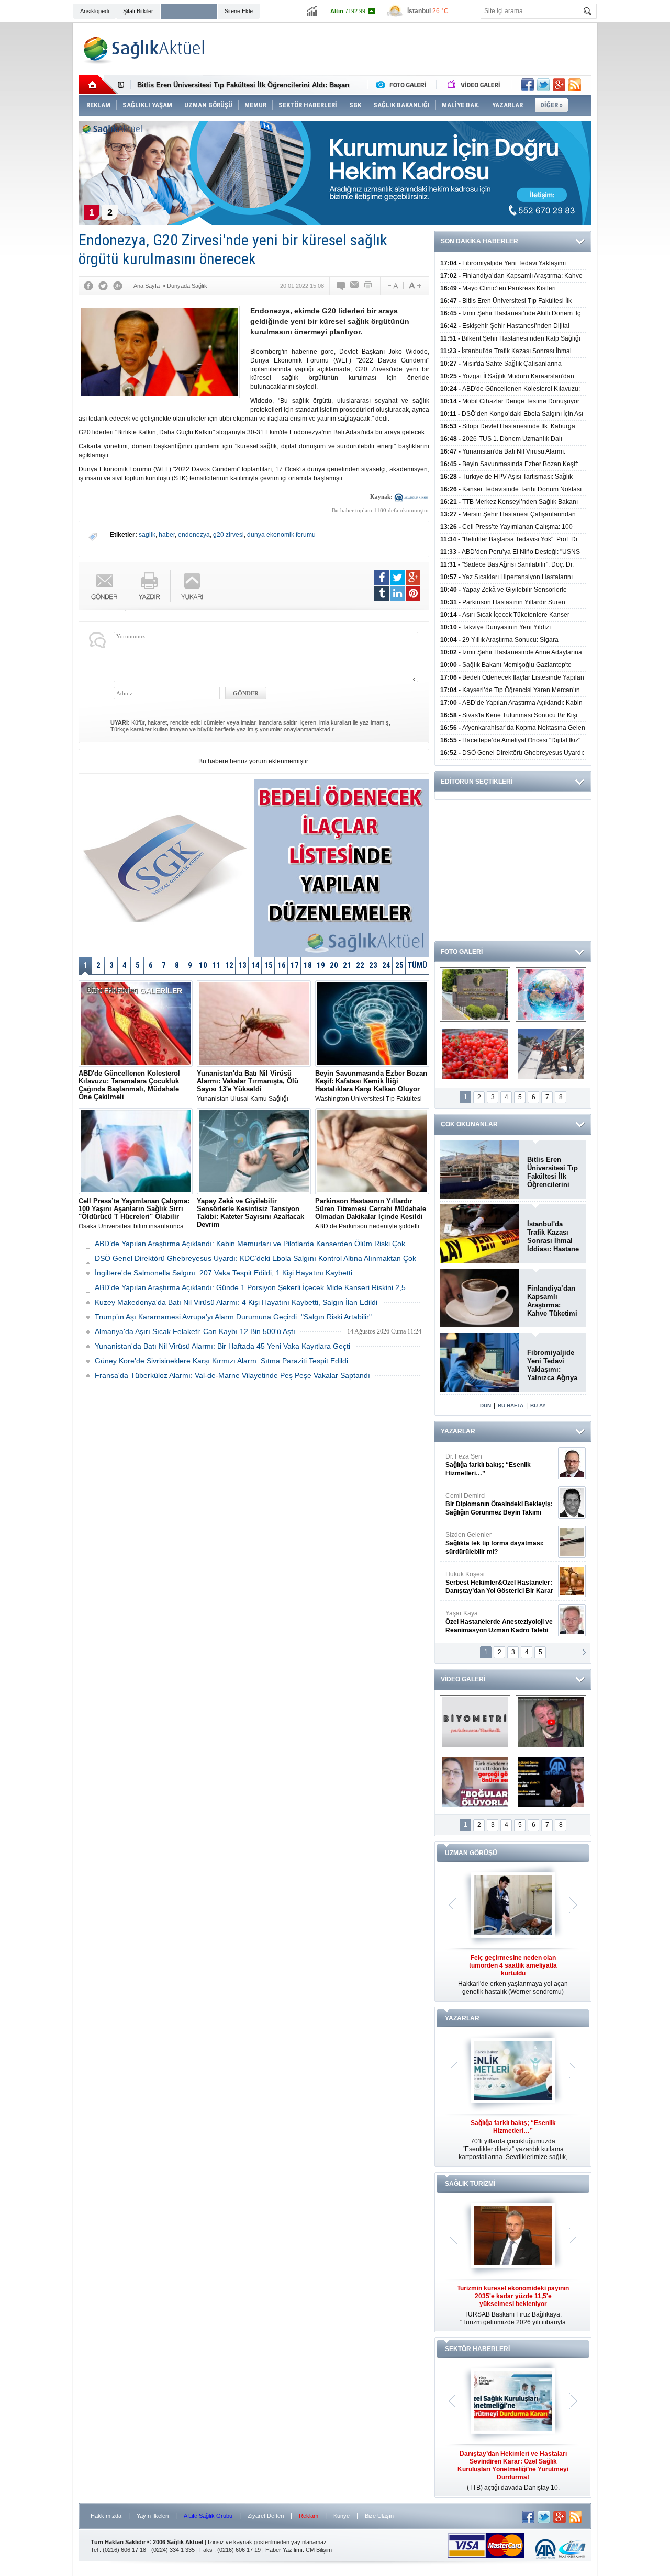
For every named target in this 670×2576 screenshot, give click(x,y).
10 (203, 965)
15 (269, 965)
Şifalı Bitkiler (138, 11)
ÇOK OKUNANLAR (469, 1124)
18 (308, 965)
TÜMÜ (417, 965)
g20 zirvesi (228, 535)
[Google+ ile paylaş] (559, 85)
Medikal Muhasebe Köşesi (499, 1543)
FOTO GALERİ (462, 952)
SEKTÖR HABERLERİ (477, 2349)
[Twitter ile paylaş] (543, 85)
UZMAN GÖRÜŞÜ (471, 1853)
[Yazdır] (368, 286)
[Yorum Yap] (341, 286)
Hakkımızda (106, 2516)
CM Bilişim (319, 2550)
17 (295, 965)
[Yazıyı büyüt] (415, 286)
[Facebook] (88, 286)
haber (167, 535)
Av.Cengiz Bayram (492, 1504)
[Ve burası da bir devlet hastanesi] (475, 995)
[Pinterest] (413, 593)
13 (242, 965)
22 (360, 965)
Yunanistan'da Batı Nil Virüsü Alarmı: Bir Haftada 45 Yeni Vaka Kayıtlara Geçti (222, 1346)
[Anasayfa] (98, 85)
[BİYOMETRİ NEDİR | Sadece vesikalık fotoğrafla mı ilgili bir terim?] (475, 1722)
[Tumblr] (382, 593)
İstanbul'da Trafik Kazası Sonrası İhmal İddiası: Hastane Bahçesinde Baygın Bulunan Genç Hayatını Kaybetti (553, 1237)
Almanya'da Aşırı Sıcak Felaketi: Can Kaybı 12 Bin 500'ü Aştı (195, 1331)
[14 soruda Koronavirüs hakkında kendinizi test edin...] (551, 995)
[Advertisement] (635, 184)
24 (386, 965)
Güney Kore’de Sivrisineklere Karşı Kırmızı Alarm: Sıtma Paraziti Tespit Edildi (221, 1361)
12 (229, 965)
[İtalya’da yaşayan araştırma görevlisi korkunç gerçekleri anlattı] (475, 1782)
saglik (147, 535)
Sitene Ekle (239, 11)
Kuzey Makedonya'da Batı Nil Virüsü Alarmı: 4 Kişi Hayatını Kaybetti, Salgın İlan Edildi (236, 1302)
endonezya (194, 535)
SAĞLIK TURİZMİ (470, 2184)
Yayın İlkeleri (153, 2516)
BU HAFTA (511, 1405)
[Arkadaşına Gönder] (355, 286)
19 (321, 965)
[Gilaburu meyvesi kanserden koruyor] (475, 1054)
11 (216, 965)
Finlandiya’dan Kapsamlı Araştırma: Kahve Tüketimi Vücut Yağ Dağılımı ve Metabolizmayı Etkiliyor (552, 1301)
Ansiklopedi (94, 11)
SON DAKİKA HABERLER (479, 241)
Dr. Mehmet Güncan (500, 1465)
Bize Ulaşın (379, 2516)
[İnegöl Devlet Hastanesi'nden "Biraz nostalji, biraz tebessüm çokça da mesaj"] (551, 1722)
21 (347, 965)
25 (399, 965)
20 (334, 965)
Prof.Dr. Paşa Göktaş (488, 1622)
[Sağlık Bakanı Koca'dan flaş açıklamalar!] (551, 1782)
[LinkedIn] (397, 593)
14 (255, 965)
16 (282, 965)
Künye (342, 2516)
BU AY (538, 1405)
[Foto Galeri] (404, 85)
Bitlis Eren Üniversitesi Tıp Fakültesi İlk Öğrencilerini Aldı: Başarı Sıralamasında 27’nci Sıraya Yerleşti (552, 1172)
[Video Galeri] (475, 85)
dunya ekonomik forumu (281, 535)
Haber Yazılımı (284, 2550)
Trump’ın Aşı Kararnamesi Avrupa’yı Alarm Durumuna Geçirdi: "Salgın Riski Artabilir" (233, 1317)
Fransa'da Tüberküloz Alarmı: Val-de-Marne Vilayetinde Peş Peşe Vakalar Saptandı (232, 1375)
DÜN (485, 1405)
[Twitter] (103, 286)
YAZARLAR (458, 1431)
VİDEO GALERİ (463, 1679)
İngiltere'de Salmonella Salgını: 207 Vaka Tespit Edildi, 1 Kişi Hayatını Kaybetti (224, 1273)
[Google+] (118, 286)
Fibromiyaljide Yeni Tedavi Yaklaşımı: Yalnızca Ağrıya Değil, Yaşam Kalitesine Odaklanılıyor (552, 1365)
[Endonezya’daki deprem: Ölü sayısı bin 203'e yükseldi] (551, 1054)
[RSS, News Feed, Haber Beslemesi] (575, 85)
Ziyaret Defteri (266, 2516)
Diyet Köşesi (491, 1578)
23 (373, 965)
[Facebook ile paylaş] (528, 85)
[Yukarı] (192, 586)
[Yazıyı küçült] (392, 286)
